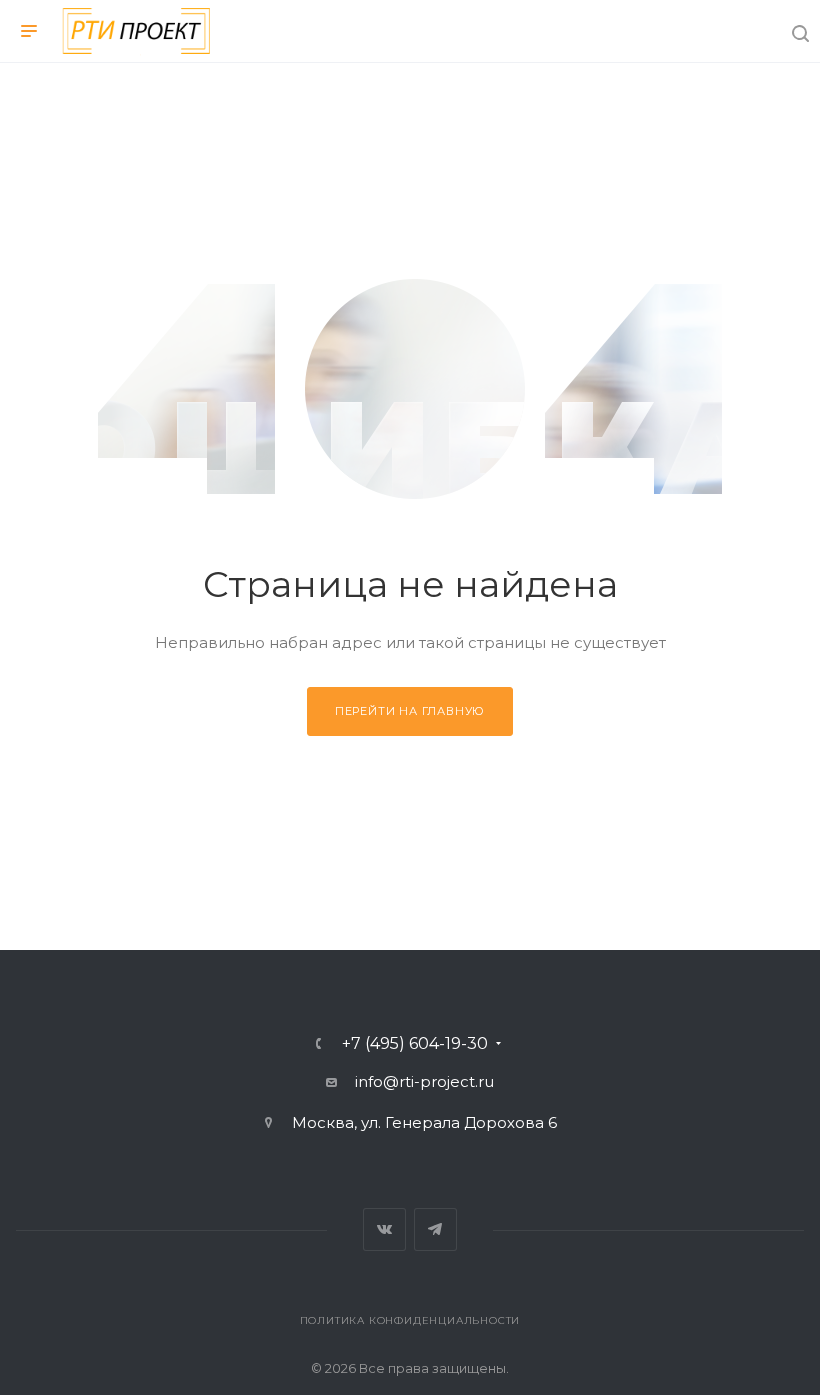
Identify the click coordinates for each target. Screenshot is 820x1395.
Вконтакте (384, 1229)
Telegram (435, 1229)
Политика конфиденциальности (410, 1320)
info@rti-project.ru (424, 1081)
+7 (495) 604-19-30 (415, 1044)
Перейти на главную (410, 711)
